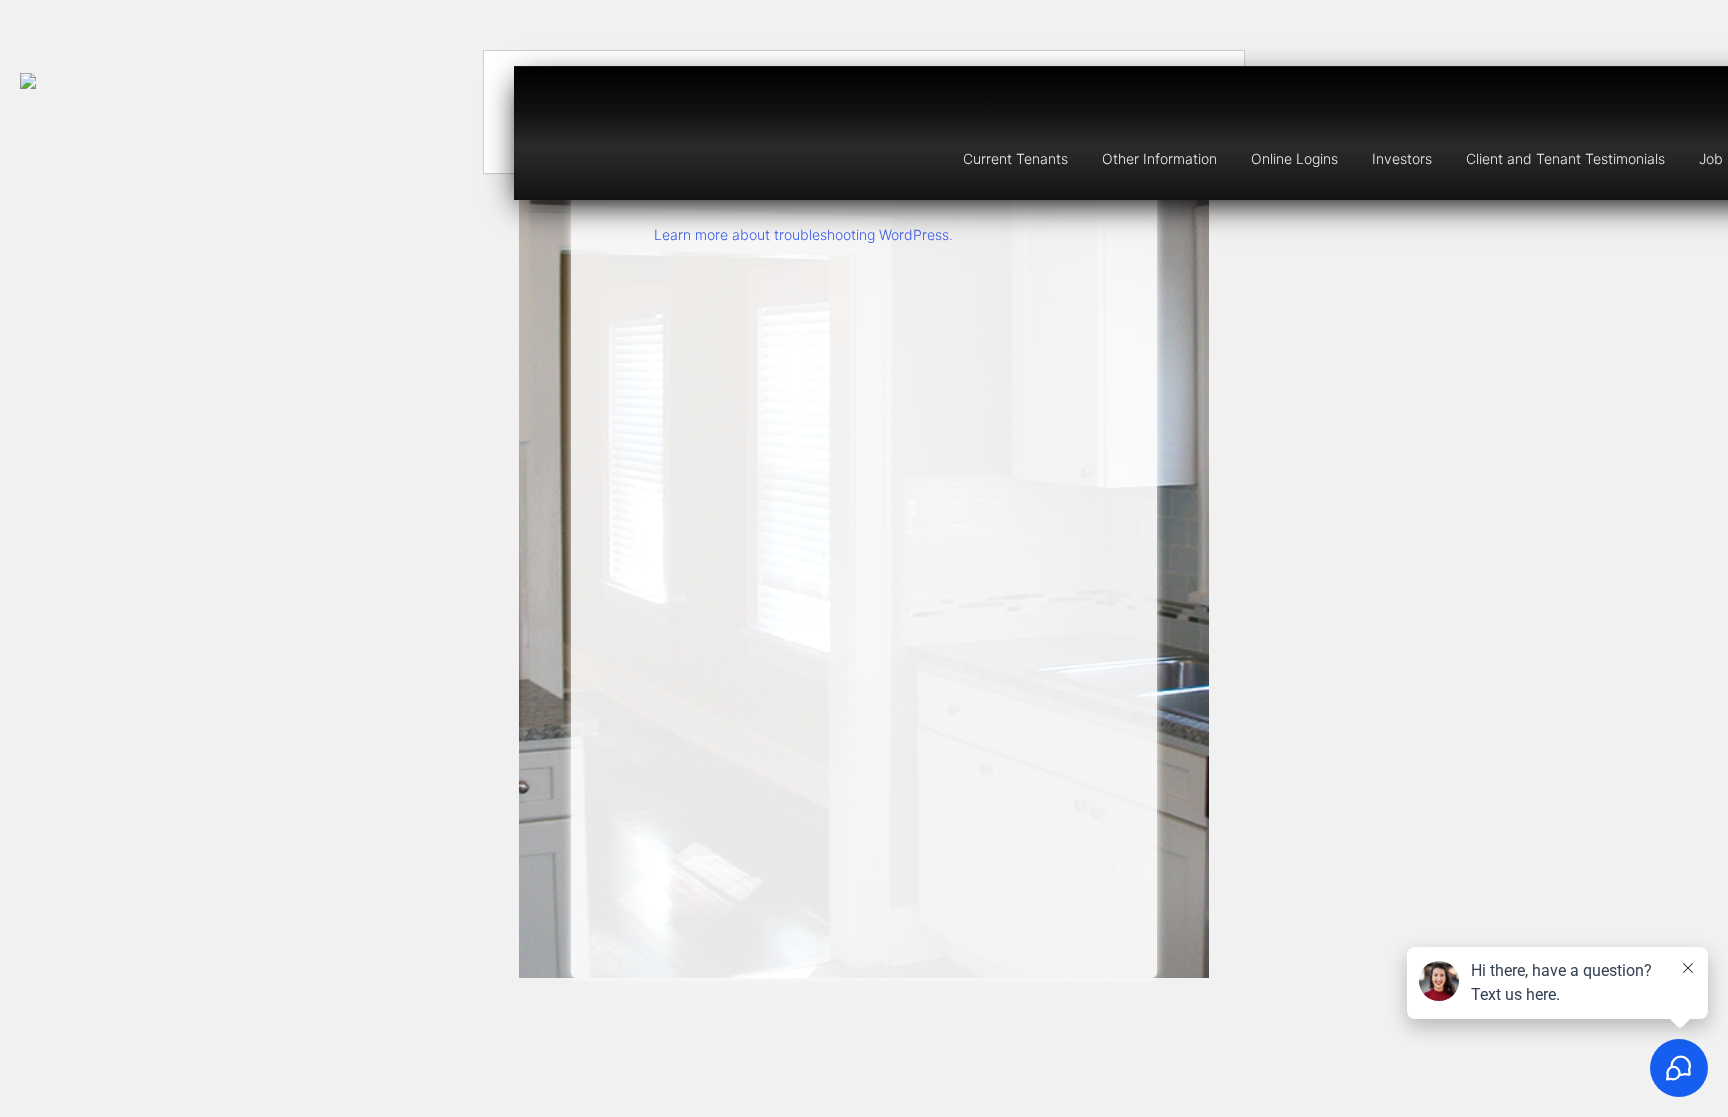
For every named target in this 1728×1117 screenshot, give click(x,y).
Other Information (1159, 158)
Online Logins (1294, 158)
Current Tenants (1015, 158)
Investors (1402, 158)
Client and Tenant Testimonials (1565, 158)
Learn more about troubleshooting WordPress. (803, 234)
